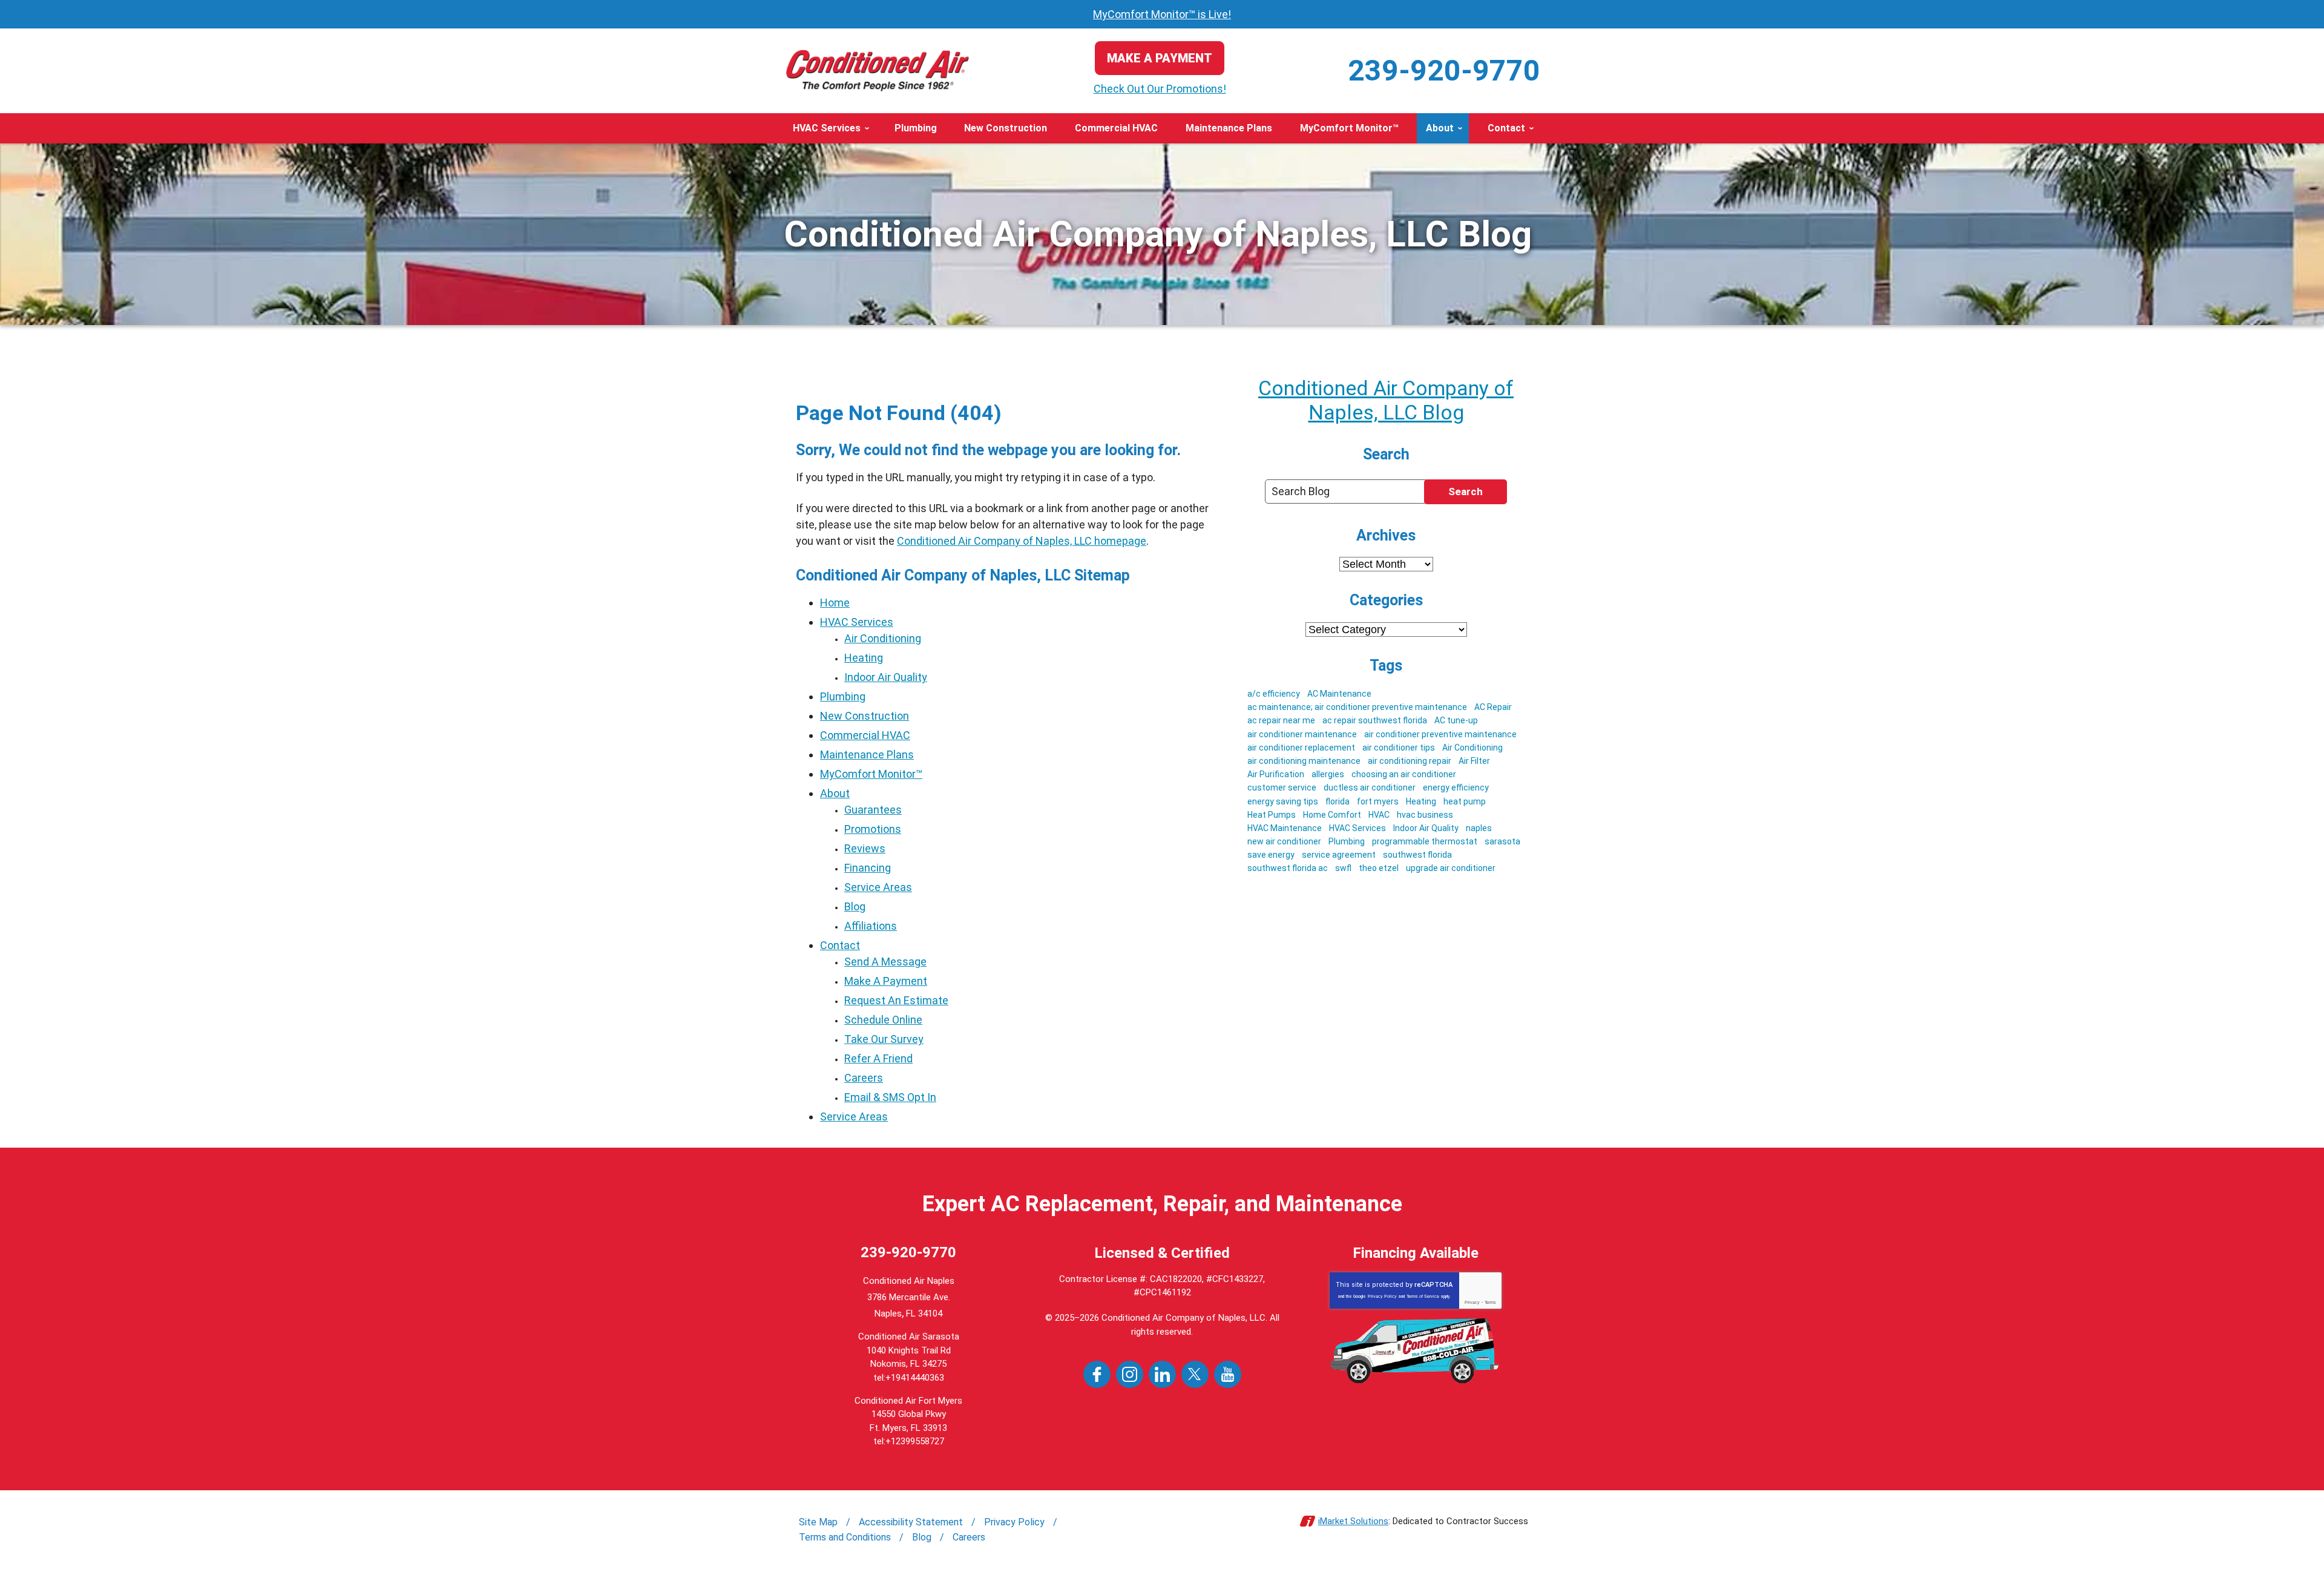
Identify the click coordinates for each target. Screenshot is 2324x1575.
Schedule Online (883, 1020)
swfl (1343, 868)
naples (1479, 828)
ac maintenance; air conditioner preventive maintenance (1357, 707)
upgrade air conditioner (1451, 868)
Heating (864, 658)
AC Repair (1493, 707)
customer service (1282, 787)
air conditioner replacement (1301, 748)
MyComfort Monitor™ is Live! (1162, 14)
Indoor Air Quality (886, 677)
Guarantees (873, 810)
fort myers (1378, 801)
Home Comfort (1332, 815)
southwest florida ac (1288, 868)
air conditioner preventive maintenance (1440, 734)
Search (1466, 492)
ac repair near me (1281, 720)
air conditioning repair (1410, 761)
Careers (864, 1078)
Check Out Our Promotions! (1160, 89)
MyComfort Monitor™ (871, 774)
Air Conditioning (883, 638)
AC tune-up (1456, 720)
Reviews (865, 848)
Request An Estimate (896, 1000)
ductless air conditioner (1370, 787)
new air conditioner (1284, 841)
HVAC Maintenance (1285, 828)
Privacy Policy (1382, 1296)
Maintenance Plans (867, 755)
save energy (1271, 855)
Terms (1490, 1302)
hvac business (1425, 815)
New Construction (865, 716)
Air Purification (1276, 774)
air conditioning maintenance (1304, 761)
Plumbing (843, 696)
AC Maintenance (1339, 694)
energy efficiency (1456, 787)
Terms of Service (1423, 1296)
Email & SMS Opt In (890, 1097)
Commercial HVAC (865, 735)
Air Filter (1474, 761)
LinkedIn (1162, 1374)
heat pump (1465, 801)
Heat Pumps (1272, 815)
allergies (1328, 774)
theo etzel (1379, 868)
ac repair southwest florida (1375, 720)
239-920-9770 (1444, 71)
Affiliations (871, 926)
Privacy (1472, 1302)
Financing (868, 868)
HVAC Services (857, 622)
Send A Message (885, 962)
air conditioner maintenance (1302, 734)
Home (835, 603)
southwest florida (1417, 855)
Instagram (1130, 1374)
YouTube (1228, 1374)
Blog (855, 906)
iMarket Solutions (1353, 1521)
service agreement (1339, 855)
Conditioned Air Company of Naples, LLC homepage (1022, 541)
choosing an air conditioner (1404, 774)
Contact (840, 945)
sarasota (1502, 841)
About (835, 793)
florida (1338, 801)
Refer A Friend (878, 1058)
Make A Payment (886, 981)
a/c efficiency (1274, 694)
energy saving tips (1283, 801)
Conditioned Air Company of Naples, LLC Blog (1386, 400)
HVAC (1379, 815)
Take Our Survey (884, 1039)
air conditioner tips (1399, 748)
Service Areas (878, 887)
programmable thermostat (1425, 841)
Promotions (873, 829)
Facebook (1097, 1374)
